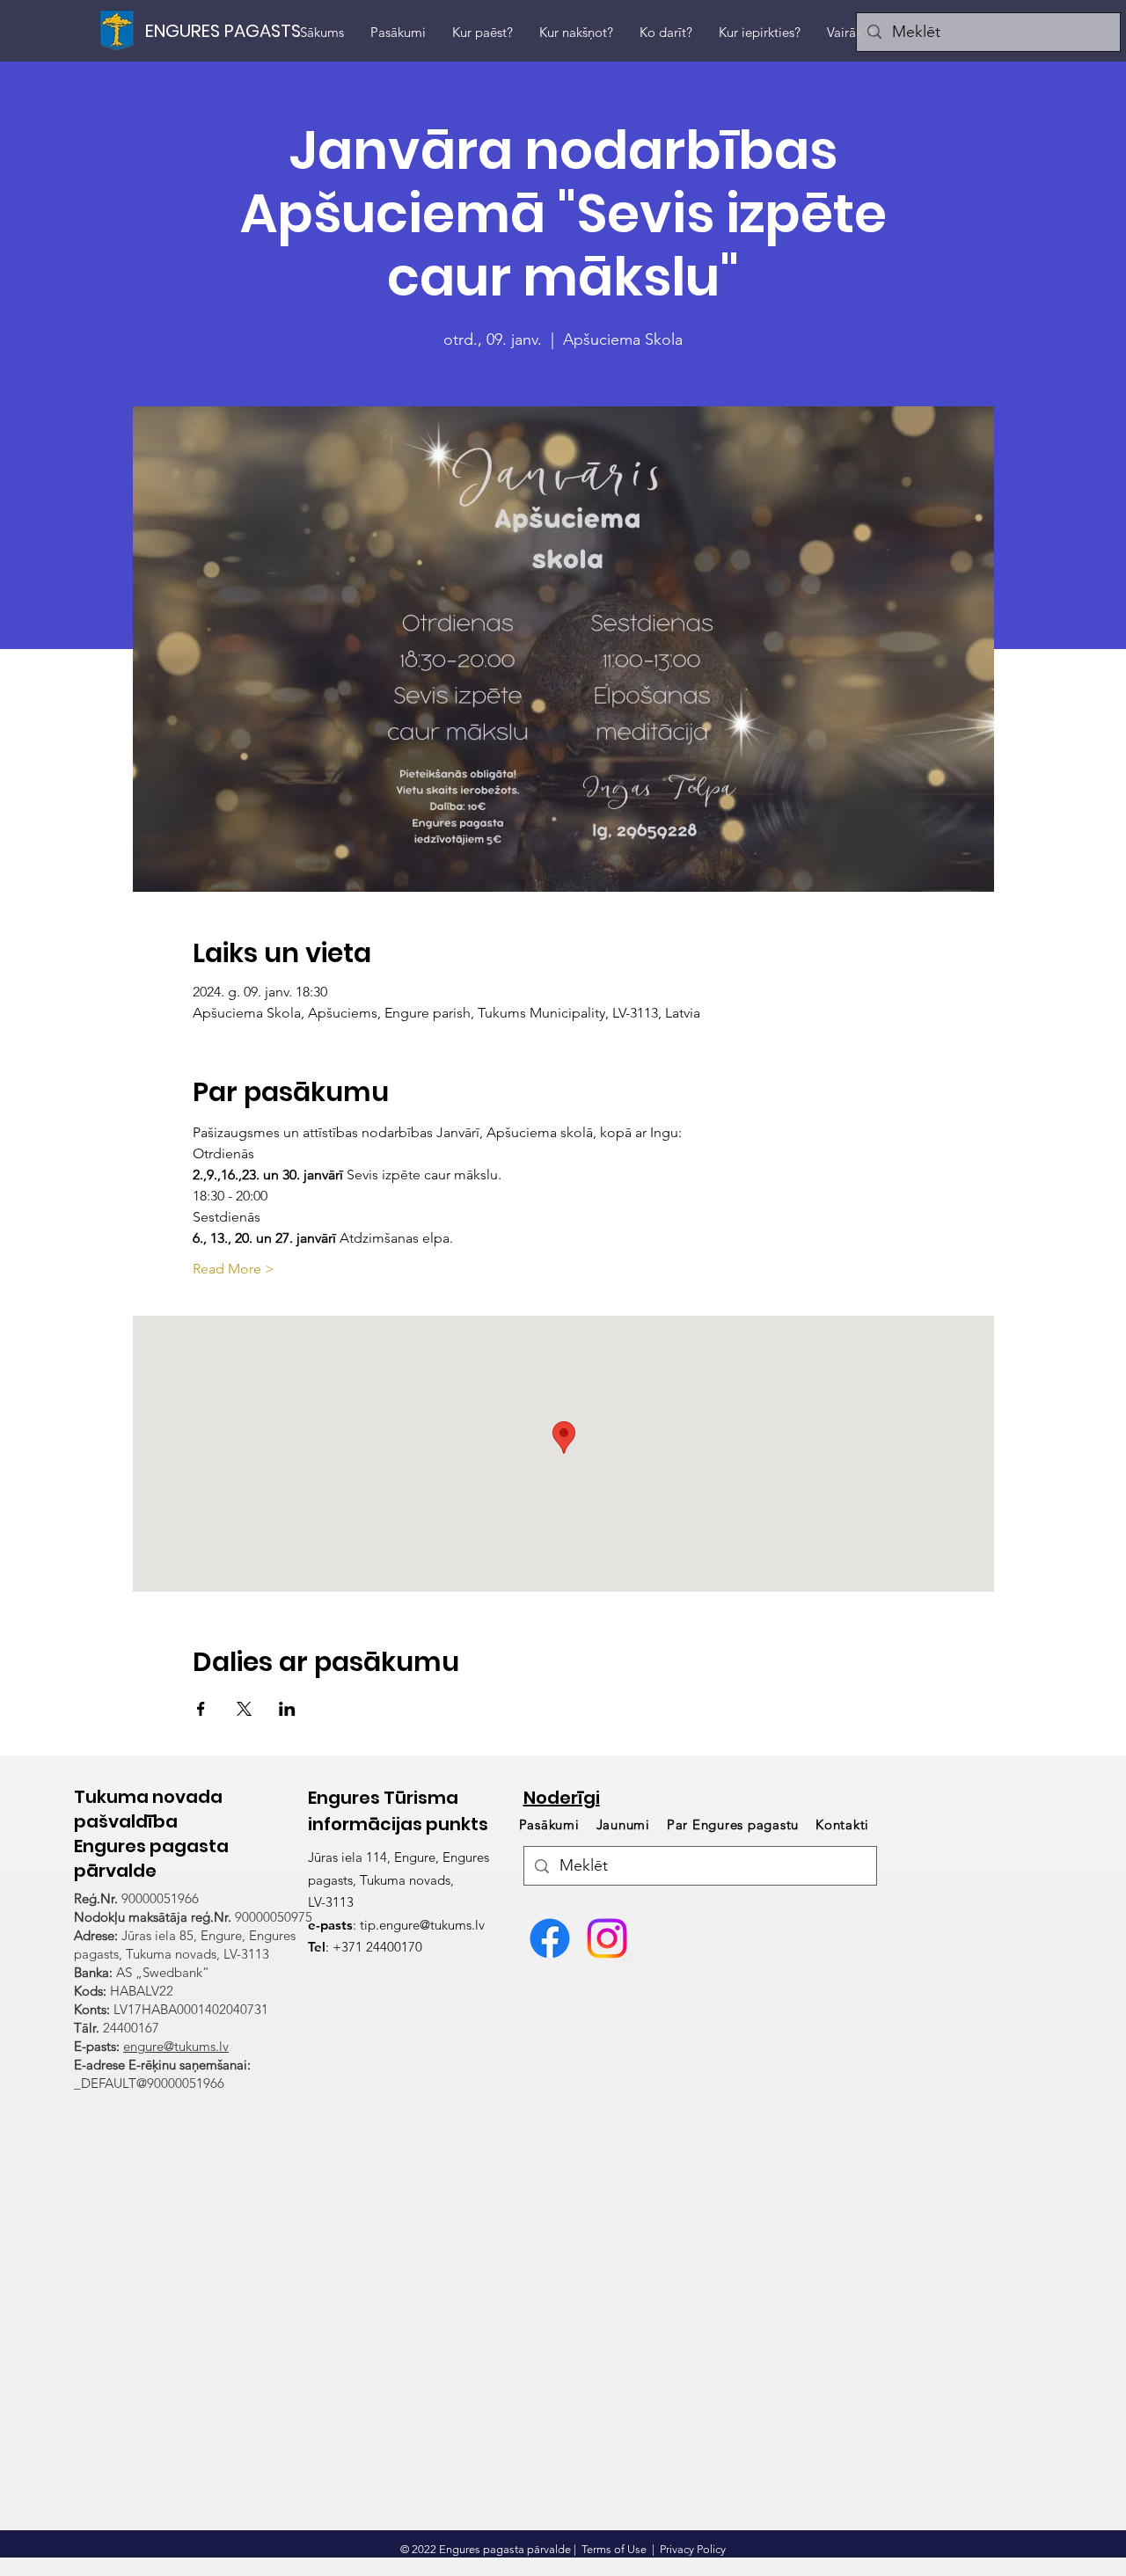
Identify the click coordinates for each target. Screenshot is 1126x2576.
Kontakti (842, 1824)
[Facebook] (550, 1938)
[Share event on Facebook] (201, 1709)
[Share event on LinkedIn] (287, 1709)
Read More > (234, 1269)
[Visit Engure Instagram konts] (607, 1938)
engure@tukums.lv (176, 2046)
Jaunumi (623, 1824)
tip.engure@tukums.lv (422, 1925)
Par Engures (733, 1824)
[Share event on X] (244, 1709)
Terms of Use (614, 2549)
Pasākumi (552, 1824)
